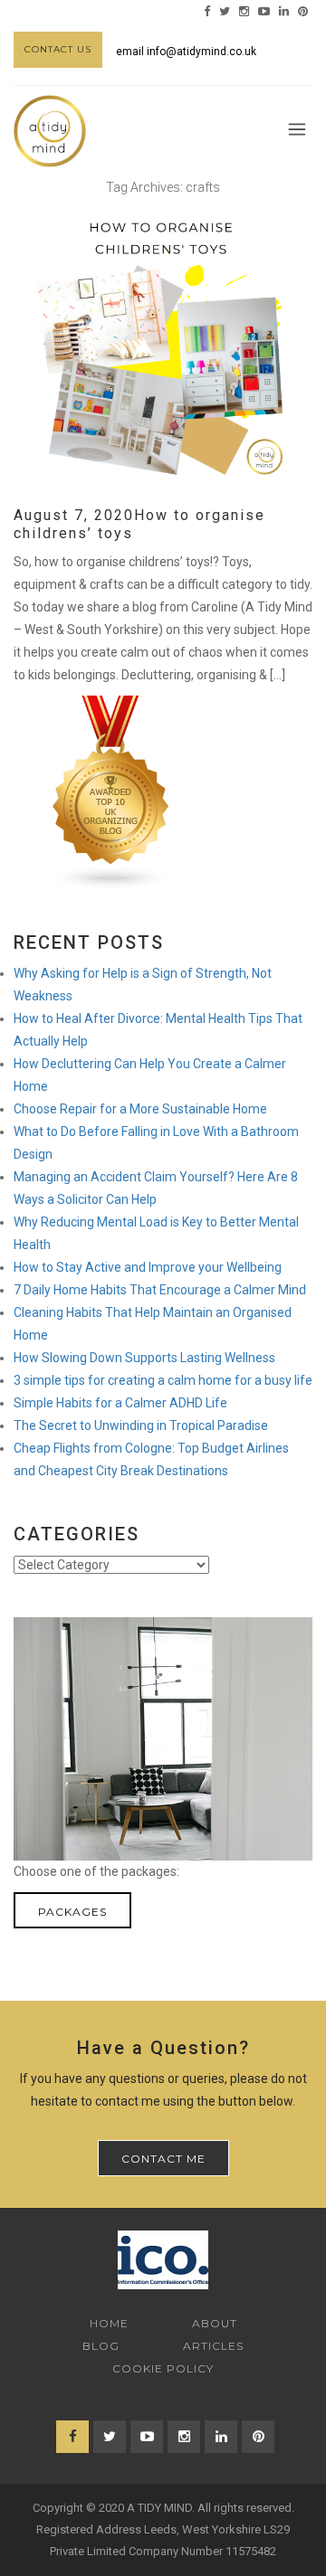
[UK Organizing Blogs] (111, 791)
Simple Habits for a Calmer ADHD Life (120, 1403)
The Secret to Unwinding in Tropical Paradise (141, 1425)
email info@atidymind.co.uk (186, 52)
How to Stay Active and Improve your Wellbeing (148, 1267)
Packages (72, 1912)
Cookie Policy (163, 2368)
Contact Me (163, 2159)
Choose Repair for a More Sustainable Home (140, 1109)
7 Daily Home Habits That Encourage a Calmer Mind (160, 1290)
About (215, 2323)
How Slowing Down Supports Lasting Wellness (144, 1358)
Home (109, 2323)
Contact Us (58, 49)
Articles (213, 2346)
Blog (101, 2346)
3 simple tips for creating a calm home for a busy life (163, 1380)
